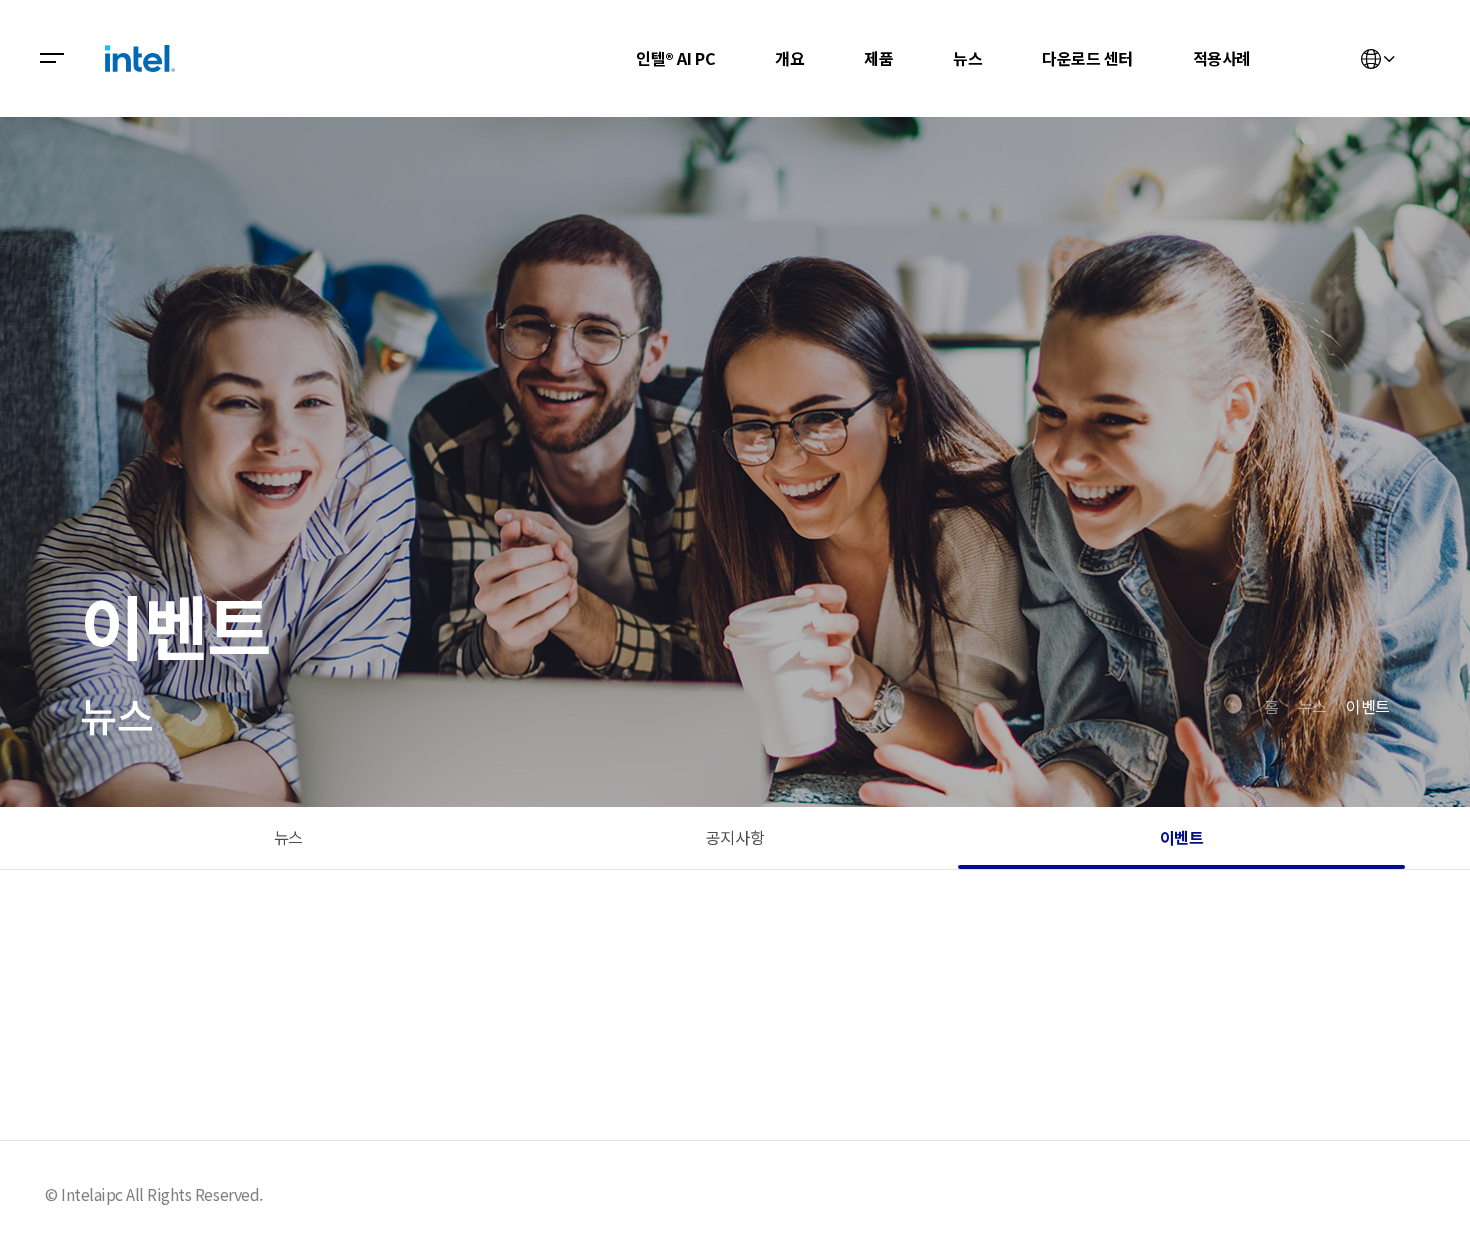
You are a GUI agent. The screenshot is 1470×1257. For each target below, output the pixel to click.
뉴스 (967, 58)
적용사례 (1222, 58)
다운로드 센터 (1087, 58)
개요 (789, 58)
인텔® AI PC (675, 58)
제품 (878, 58)
